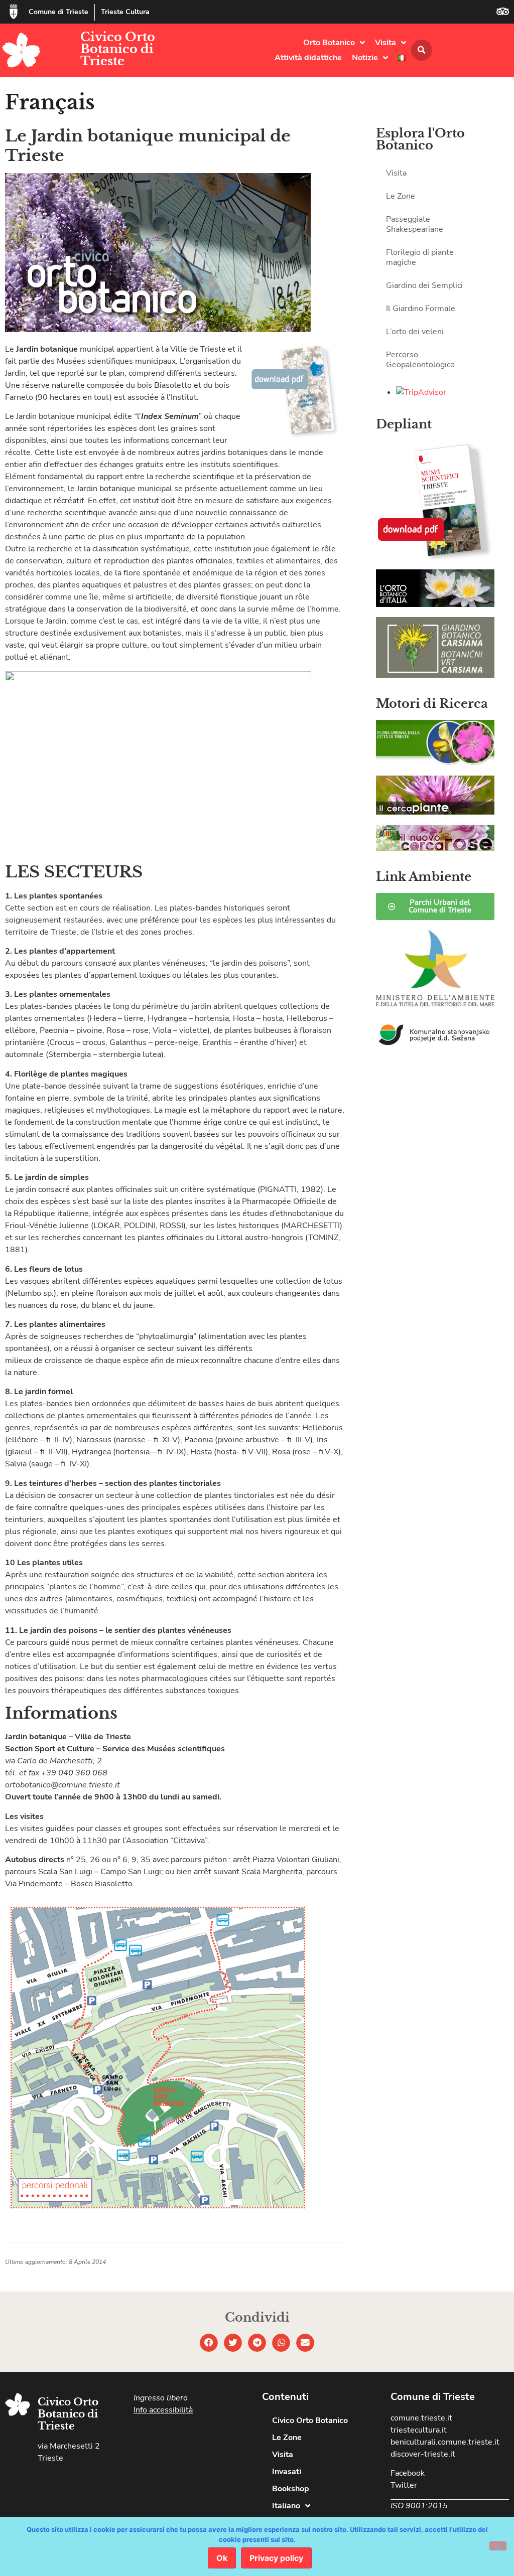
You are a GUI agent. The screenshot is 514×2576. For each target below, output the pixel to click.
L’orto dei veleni (415, 332)
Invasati (287, 2472)
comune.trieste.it (421, 2418)
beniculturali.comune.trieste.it (445, 2442)
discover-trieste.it (423, 2454)
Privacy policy (276, 2558)
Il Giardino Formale (421, 309)
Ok (222, 2558)
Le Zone (401, 196)
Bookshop (291, 2489)
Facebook (408, 2473)
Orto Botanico (329, 43)
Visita (385, 43)
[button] (422, 50)
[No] (498, 2546)
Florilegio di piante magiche (420, 257)
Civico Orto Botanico (310, 2420)
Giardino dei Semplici (424, 285)
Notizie (365, 58)
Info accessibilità (163, 2410)
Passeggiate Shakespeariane (415, 224)
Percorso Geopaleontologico (420, 360)
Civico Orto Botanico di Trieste (118, 49)
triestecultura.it (419, 2430)
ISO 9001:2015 (419, 2506)
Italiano (286, 2506)
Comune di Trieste (58, 12)
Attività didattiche (308, 58)
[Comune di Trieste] (14, 12)
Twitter (404, 2485)
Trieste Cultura (125, 12)
